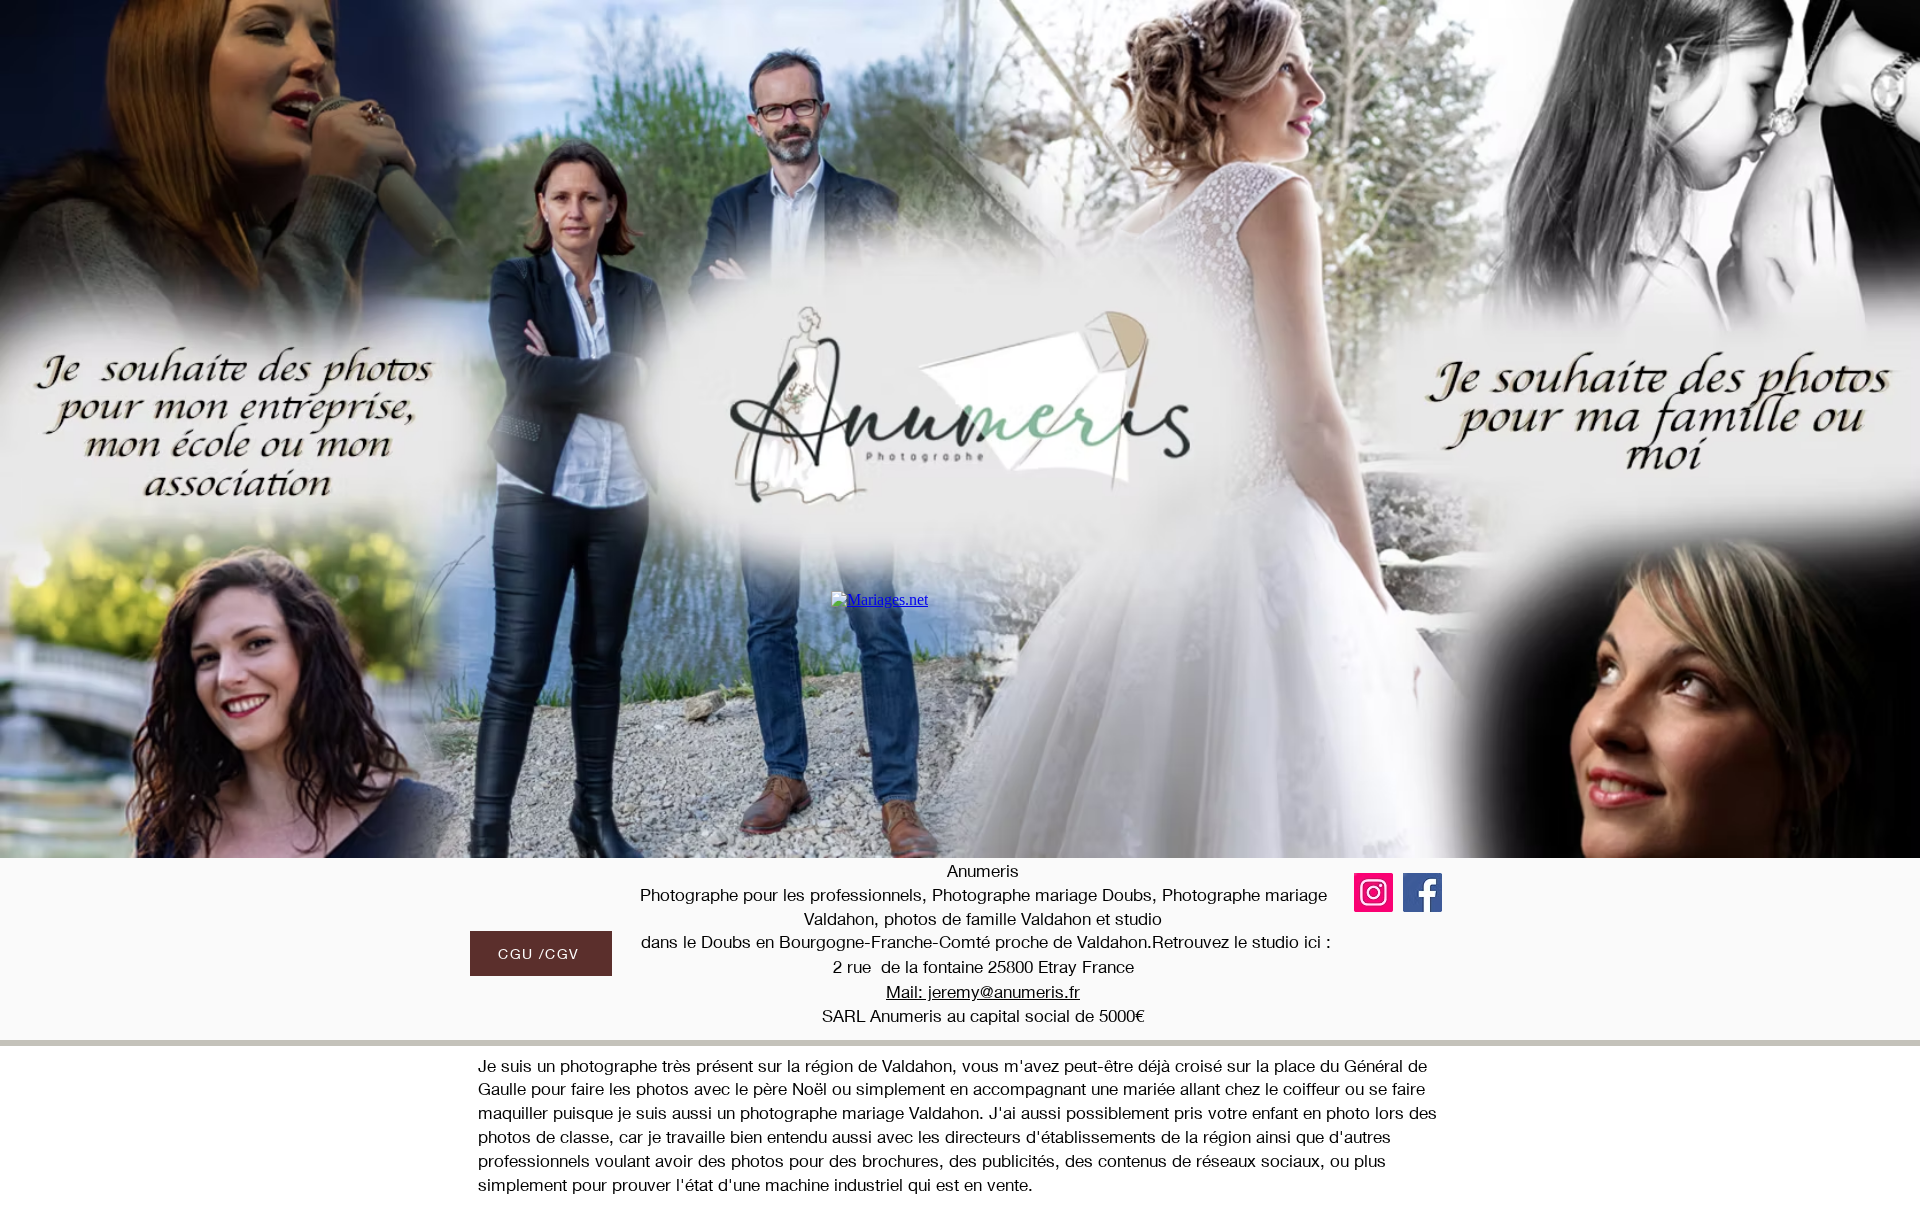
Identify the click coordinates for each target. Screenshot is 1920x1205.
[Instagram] (1373, 892)
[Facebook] (1422, 892)
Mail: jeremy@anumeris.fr (983, 991)
